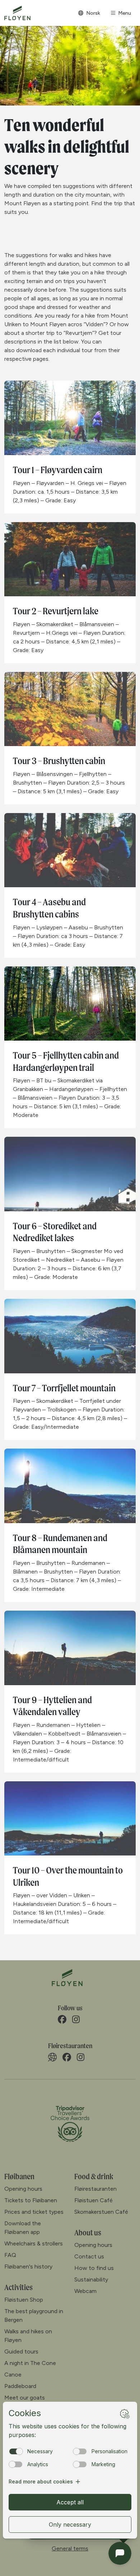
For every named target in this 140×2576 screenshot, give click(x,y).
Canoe (13, 2375)
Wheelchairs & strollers (34, 2243)
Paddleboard (20, 2386)
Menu (125, 13)
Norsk (93, 13)
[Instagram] (76, 2019)
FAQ (10, 2255)
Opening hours (23, 2189)
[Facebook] (62, 2019)
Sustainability (91, 2279)
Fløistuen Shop (24, 2300)
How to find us (94, 2268)
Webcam (85, 2291)
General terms (70, 2548)
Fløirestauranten (95, 2189)
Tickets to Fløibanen (31, 2200)
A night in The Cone (30, 2363)
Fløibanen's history (28, 2267)
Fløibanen (19, 2176)
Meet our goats (25, 2398)
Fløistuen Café (94, 2200)
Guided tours (21, 2351)
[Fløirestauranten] (52, 2057)
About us (88, 2232)
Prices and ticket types (34, 2212)
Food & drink (94, 2176)
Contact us (89, 2256)
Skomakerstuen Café (101, 2212)
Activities (18, 2287)
